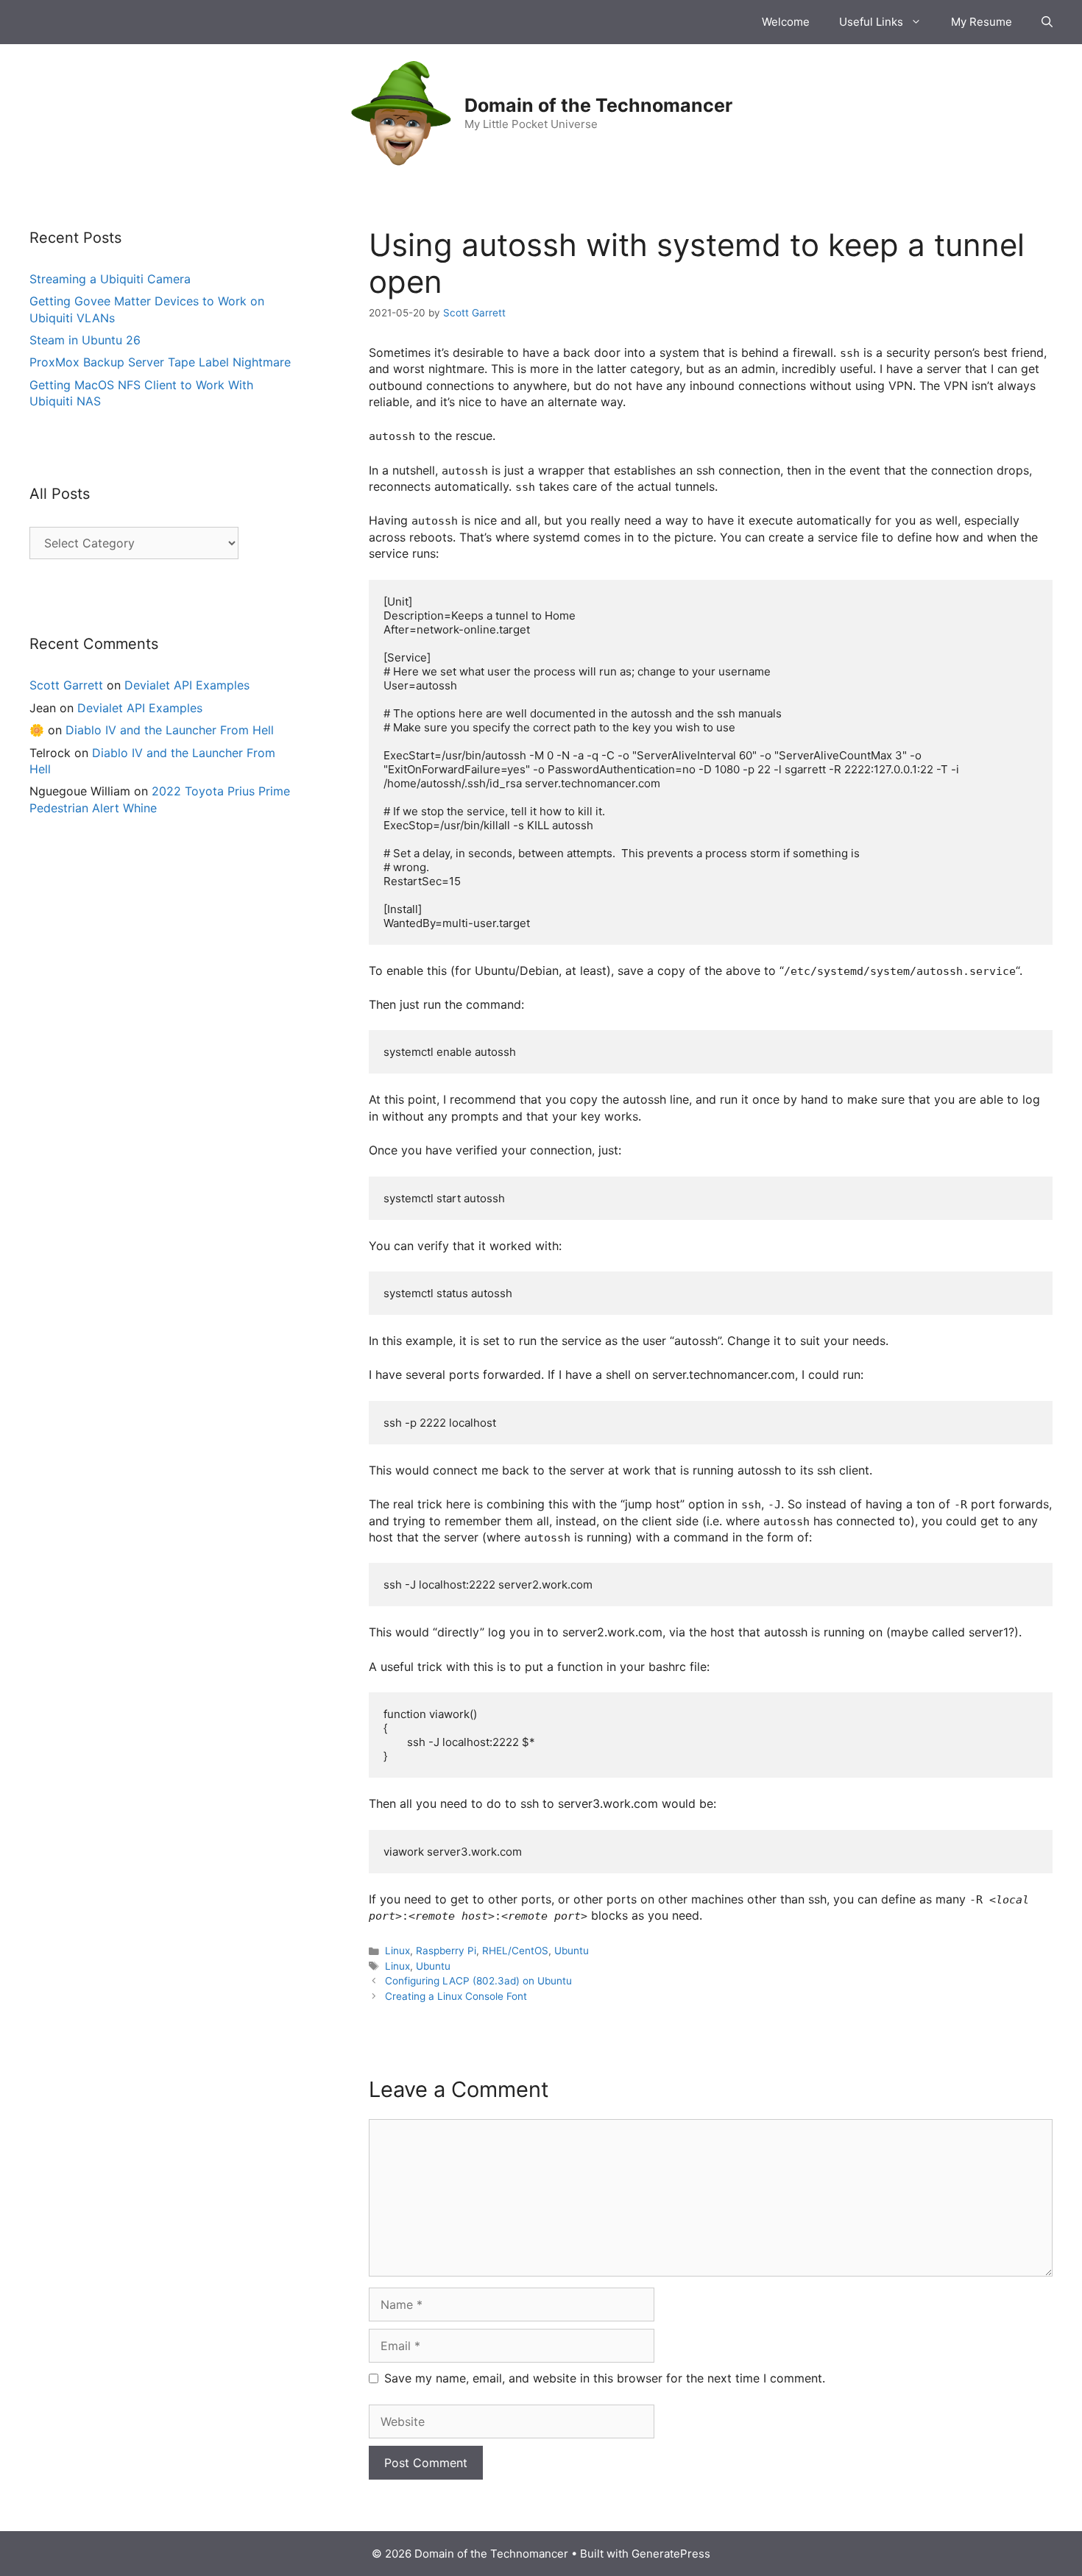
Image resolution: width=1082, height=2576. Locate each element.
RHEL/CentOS (515, 1951)
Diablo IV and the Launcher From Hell (170, 730)
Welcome (786, 22)
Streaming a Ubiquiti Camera (110, 279)
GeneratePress (671, 2554)
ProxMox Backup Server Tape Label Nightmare (160, 362)
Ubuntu (572, 1951)
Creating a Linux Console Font (456, 1996)
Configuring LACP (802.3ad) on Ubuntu (478, 1981)
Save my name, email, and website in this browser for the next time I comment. (605, 2378)
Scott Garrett (66, 685)
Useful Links (871, 22)
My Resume (982, 22)
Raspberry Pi (446, 1951)
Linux (397, 1951)
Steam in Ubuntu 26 (85, 340)
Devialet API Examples (187, 685)
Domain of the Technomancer (598, 105)
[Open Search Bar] (1047, 22)
